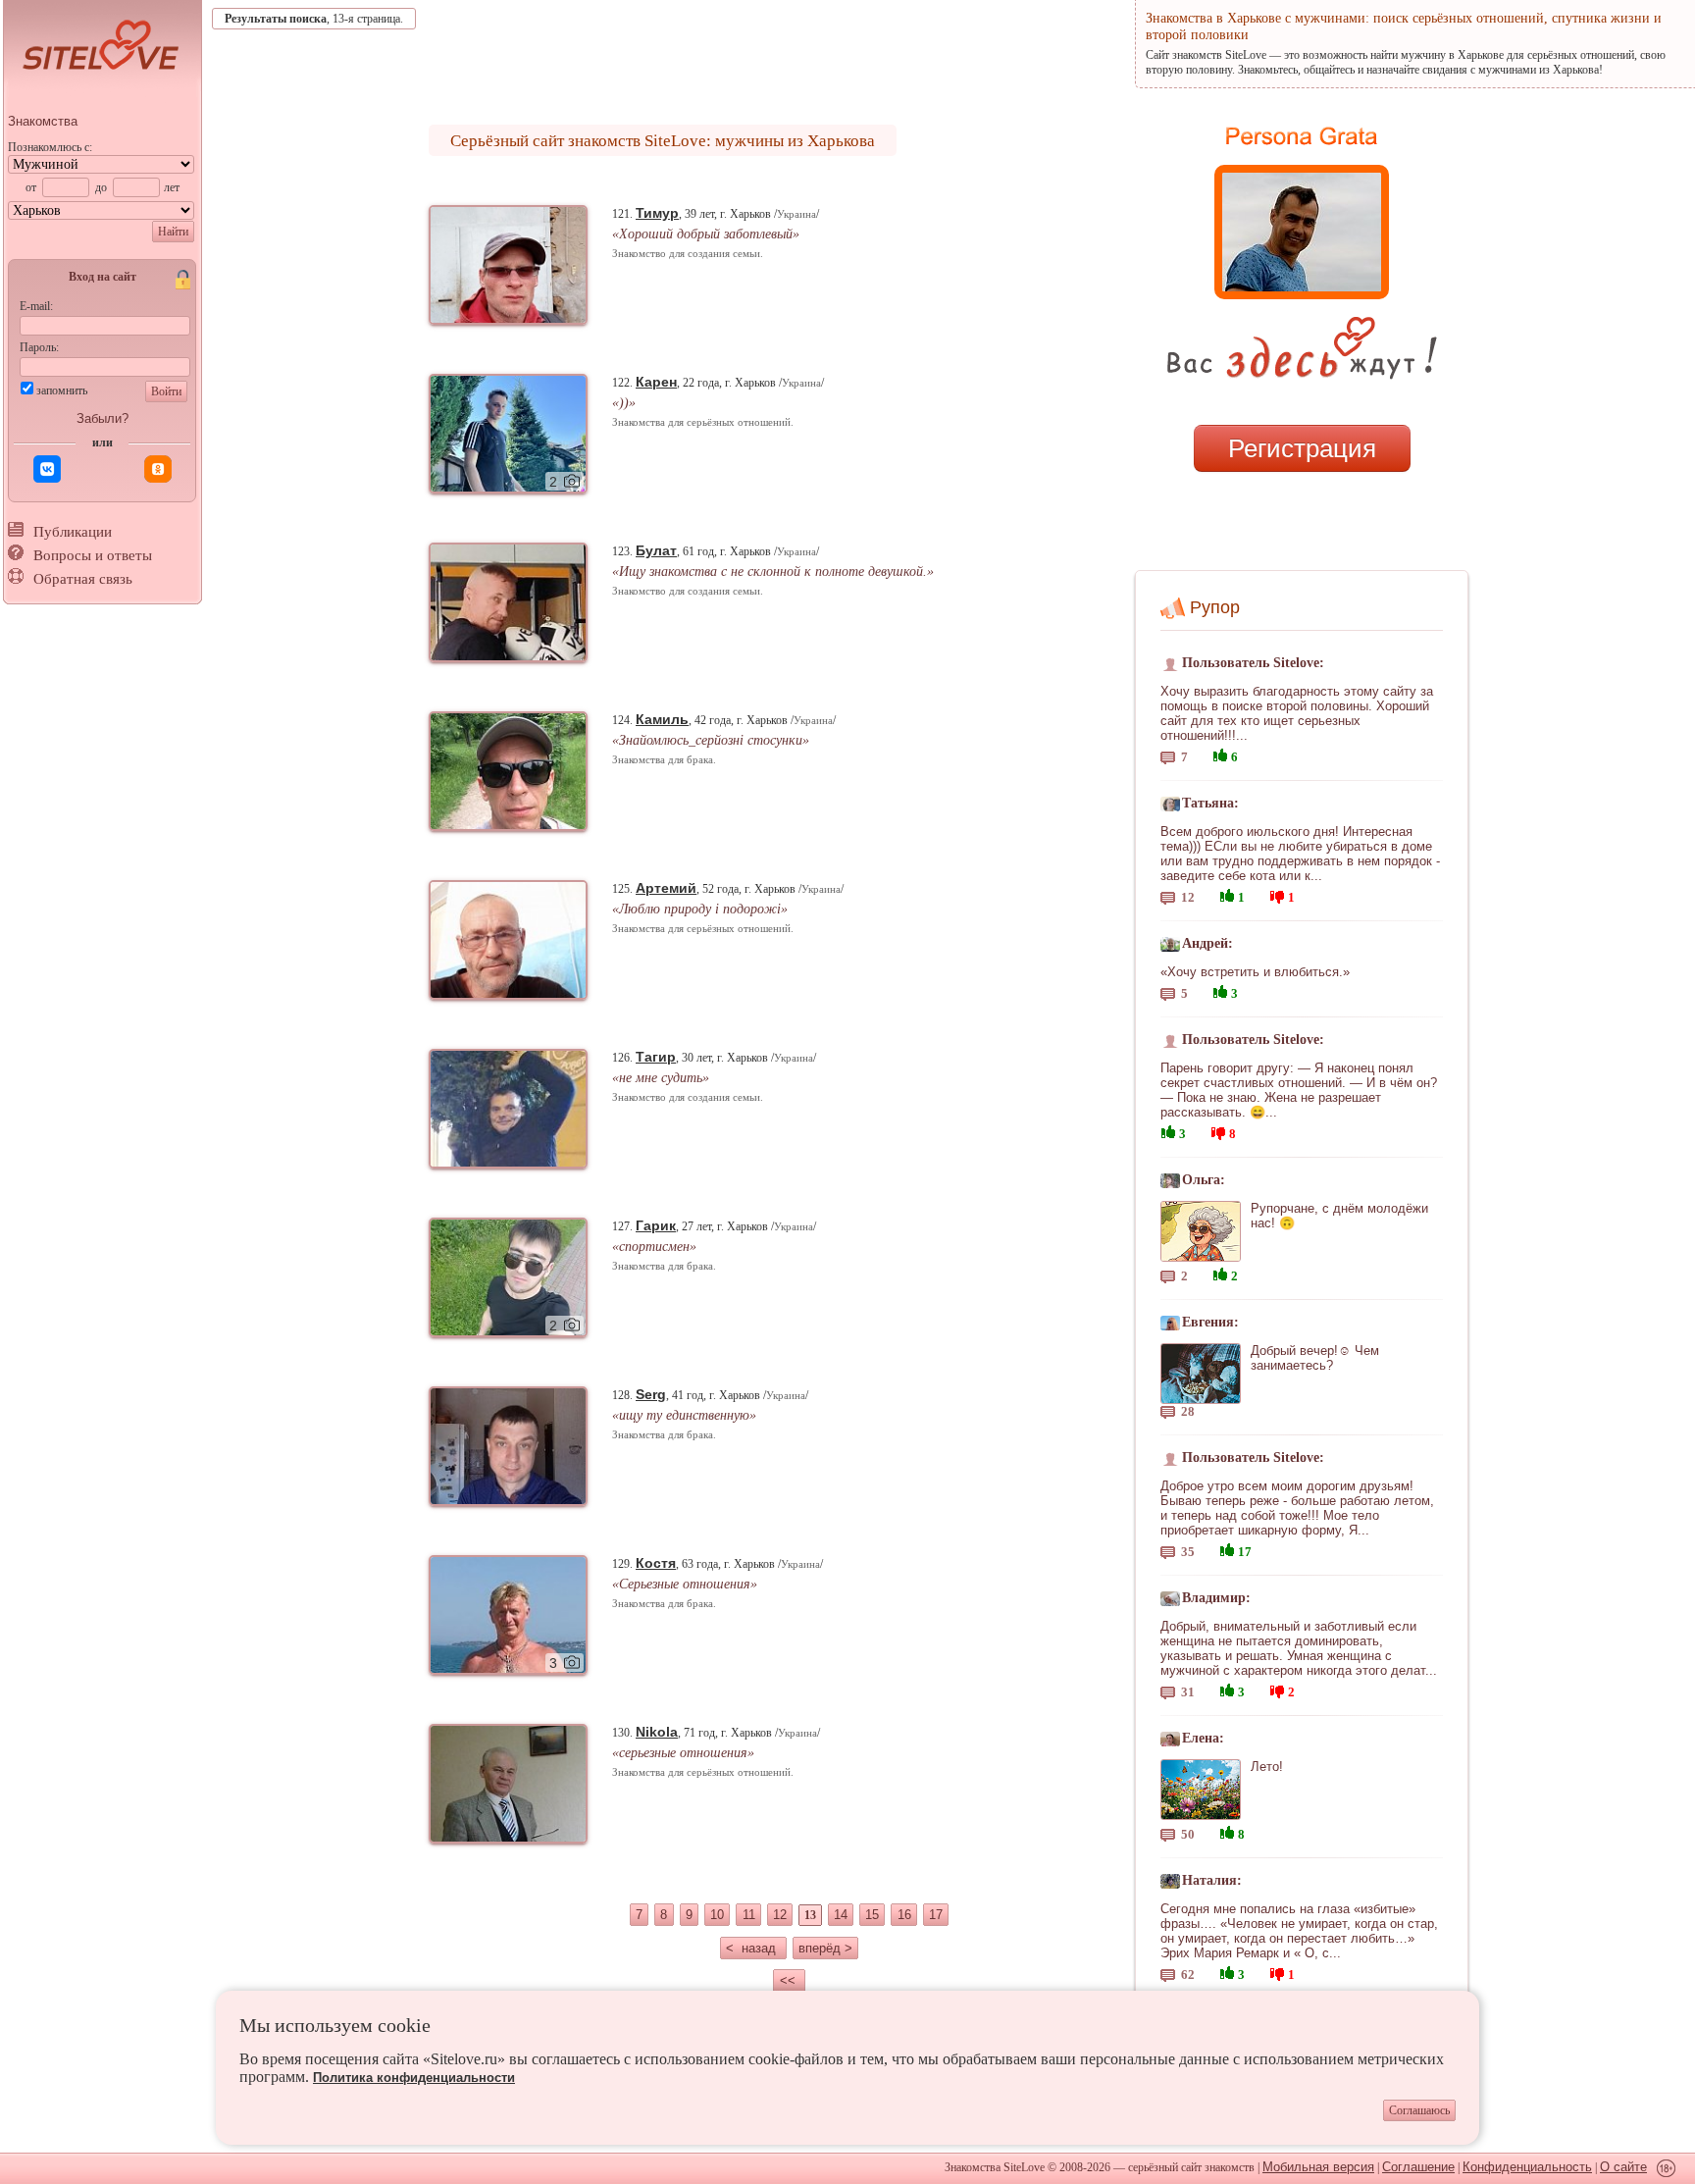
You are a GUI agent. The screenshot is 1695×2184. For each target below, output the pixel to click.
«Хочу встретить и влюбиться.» (1255, 972)
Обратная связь (83, 579)
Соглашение (1418, 2167)
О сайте (1623, 2167)
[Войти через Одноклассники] (158, 469)
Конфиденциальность (1527, 2167)
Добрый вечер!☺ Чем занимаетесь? (1315, 1358)
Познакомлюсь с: (50, 147)
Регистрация (1302, 448)
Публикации (73, 532)
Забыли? (103, 418)
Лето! (1267, 1767)
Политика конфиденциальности (414, 2078)
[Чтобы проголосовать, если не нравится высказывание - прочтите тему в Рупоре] (1277, 894)
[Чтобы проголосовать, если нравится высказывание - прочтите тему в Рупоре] (1220, 753)
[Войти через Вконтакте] (47, 469)
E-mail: (36, 306)
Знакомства (43, 121)
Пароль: (39, 347)
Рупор (1215, 607)
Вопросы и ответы (93, 555)
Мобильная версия (1318, 2167)
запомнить (62, 390)
